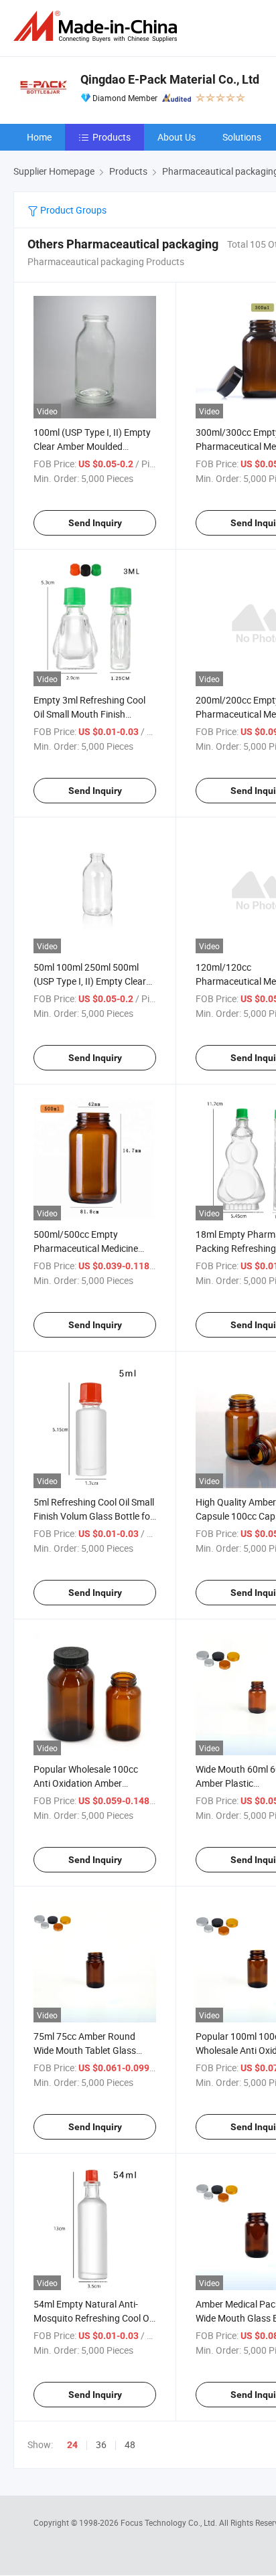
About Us (177, 137)
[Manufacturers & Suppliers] (98, 26)
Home (39, 137)
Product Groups (72, 210)
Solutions (242, 137)
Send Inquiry (95, 523)
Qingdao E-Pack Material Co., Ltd (170, 79)
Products (112, 137)
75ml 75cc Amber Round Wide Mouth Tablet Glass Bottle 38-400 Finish (85, 2050)
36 (101, 2444)
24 (72, 2445)
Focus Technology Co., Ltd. (170, 2522)
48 (130, 2444)
